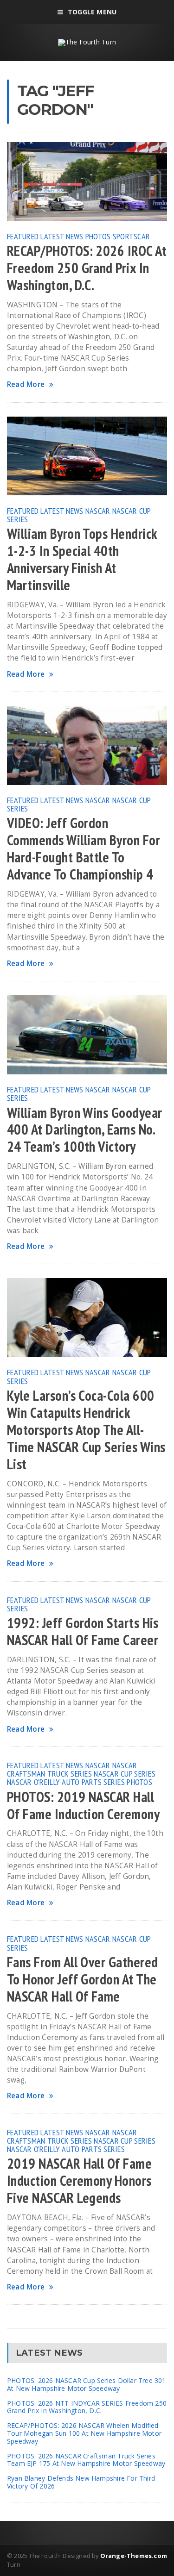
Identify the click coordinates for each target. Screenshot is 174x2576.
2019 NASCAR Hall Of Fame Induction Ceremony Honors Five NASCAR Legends (79, 2181)
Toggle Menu (92, 12)
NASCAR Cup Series (125, 1773)
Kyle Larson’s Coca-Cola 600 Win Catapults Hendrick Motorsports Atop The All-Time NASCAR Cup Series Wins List (86, 1430)
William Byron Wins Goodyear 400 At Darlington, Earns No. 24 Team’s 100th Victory (84, 1130)
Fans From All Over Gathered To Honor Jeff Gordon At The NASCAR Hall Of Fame (82, 1979)
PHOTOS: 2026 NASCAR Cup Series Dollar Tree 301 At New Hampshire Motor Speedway (87, 2384)
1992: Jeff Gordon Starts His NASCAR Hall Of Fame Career (83, 1631)
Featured (23, 236)
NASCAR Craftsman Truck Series (72, 1769)
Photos (98, 236)
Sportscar (131, 236)
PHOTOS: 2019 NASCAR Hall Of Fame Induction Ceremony (83, 1806)
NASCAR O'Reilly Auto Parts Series (66, 1782)
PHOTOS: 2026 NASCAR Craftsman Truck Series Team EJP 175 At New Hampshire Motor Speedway (86, 2460)
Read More (26, 384)
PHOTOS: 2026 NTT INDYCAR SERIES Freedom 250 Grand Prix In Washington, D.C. (87, 2407)
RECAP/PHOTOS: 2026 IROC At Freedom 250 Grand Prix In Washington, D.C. (87, 268)
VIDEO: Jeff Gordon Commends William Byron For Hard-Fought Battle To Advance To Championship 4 (84, 849)
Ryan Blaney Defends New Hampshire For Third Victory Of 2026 (81, 2482)
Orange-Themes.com (134, 2556)
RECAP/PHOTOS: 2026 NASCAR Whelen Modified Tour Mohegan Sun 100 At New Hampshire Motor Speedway (84, 2433)
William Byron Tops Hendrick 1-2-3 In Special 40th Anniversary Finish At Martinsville (82, 559)
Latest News (62, 236)
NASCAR (98, 511)
